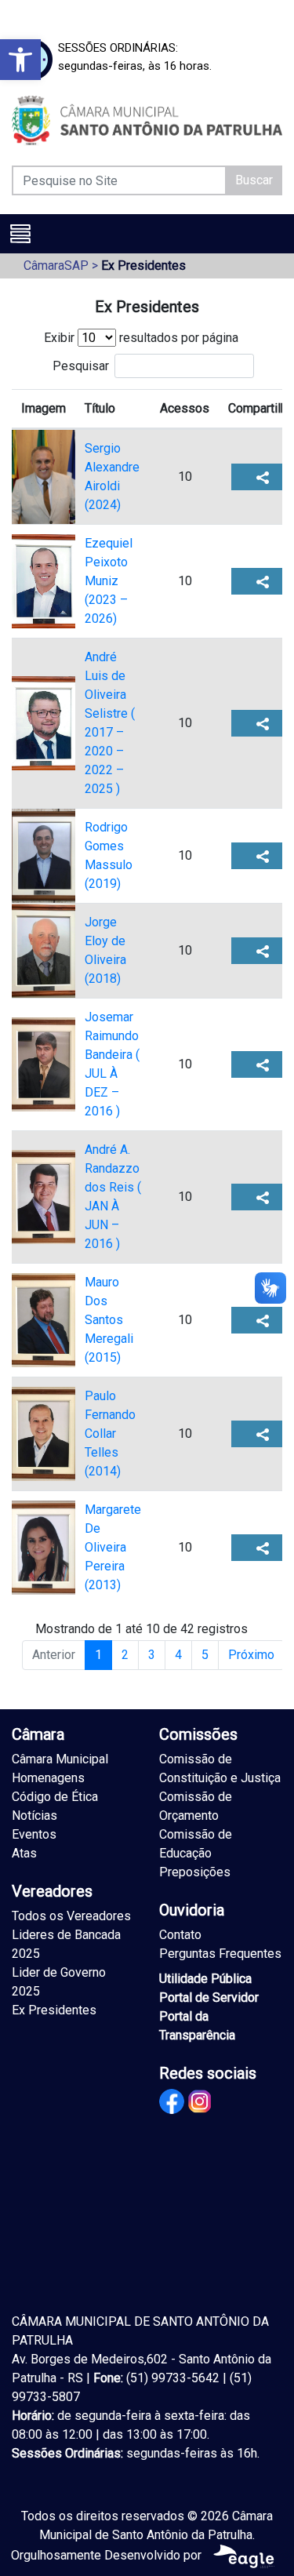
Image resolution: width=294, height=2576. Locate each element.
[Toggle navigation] (20, 234)
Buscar (254, 180)
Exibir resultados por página (141, 338)
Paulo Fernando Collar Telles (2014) (110, 1434)
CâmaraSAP (56, 266)
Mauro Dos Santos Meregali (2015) (109, 1320)
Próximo (251, 1655)
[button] (20, 60)
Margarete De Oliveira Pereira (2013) (113, 1547)
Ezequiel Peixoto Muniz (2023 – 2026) (109, 581)
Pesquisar (81, 366)
